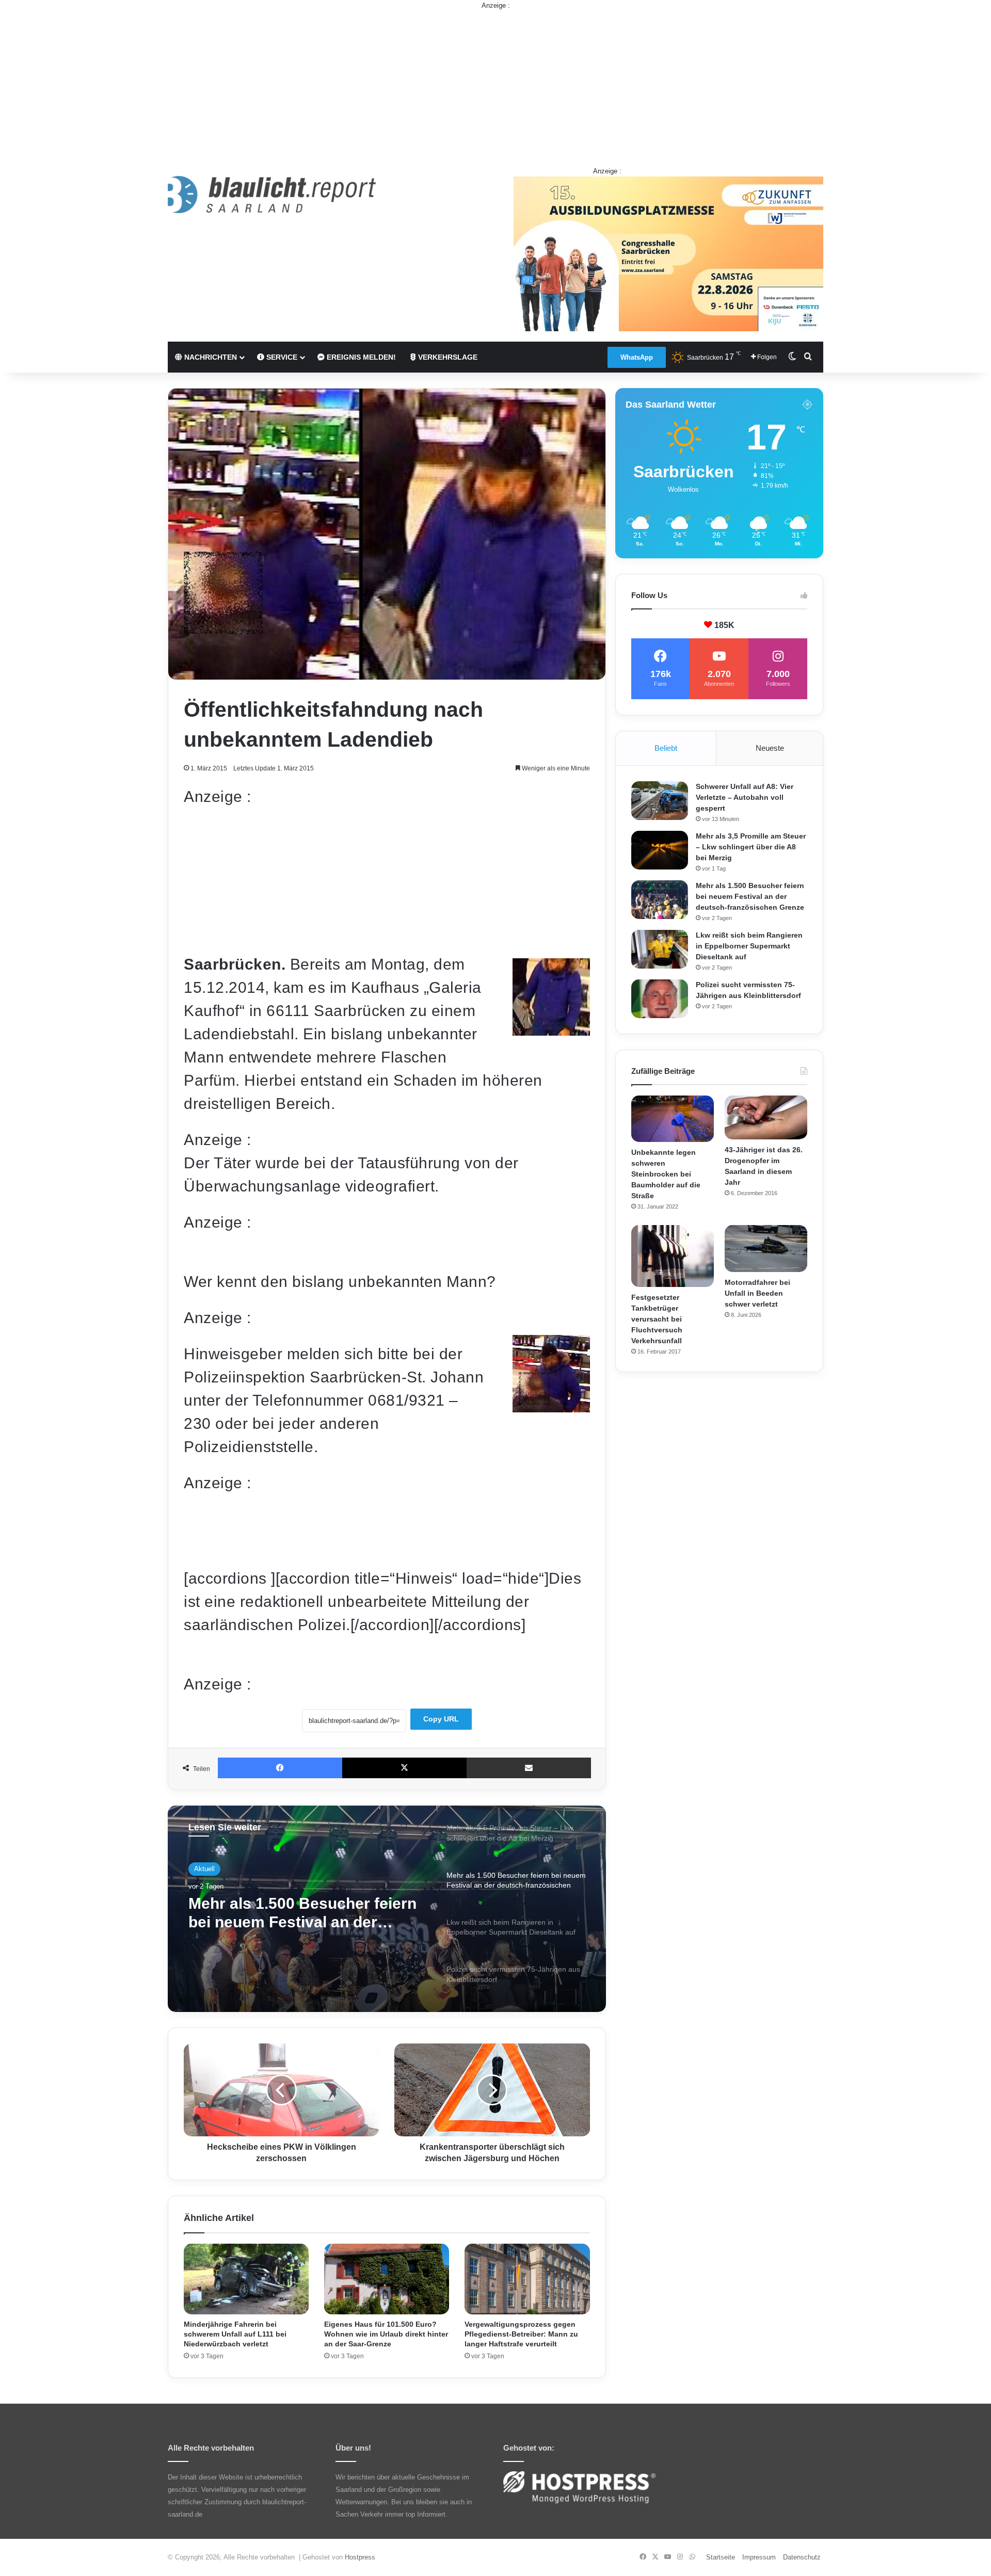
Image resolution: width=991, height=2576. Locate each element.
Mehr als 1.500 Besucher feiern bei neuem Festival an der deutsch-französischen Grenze (750, 896)
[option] (387, 1909)
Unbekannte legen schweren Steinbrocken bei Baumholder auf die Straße (666, 1174)
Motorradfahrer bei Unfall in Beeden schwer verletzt (757, 1293)
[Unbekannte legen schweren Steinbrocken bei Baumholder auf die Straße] (673, 1119)
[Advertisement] (495, 83)
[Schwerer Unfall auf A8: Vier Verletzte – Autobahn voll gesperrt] (660, 801)
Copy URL (441, 1719)
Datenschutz (802, 2557)
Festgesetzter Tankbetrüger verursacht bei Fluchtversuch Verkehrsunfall (657, 1319)
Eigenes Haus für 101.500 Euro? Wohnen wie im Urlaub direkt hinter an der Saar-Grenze (386, 2334)
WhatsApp (637, 357)
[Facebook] (280, 1768)
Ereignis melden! (360, 357)
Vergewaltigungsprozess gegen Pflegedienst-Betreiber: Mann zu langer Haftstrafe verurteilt (521, 2334)
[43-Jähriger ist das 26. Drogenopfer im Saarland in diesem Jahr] (766, 1118)
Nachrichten (210, 357)
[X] (404, 1768)
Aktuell (204, 1871)
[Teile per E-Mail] (529, 1768)
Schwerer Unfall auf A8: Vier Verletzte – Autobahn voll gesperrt (745, 797)
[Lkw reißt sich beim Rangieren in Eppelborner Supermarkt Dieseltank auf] (660, 949)
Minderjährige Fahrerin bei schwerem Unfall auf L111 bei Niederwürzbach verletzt (235, 2334)
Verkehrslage (447, 357)
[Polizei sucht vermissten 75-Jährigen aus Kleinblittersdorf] (660, 999)
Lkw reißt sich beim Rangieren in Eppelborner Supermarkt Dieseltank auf (300, 1919)
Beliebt (666, 748)
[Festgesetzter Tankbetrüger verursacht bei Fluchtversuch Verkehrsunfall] (673, 1256)
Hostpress (360, 2557)
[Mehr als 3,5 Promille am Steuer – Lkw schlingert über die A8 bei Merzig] (660, 850)
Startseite (721, 2557)
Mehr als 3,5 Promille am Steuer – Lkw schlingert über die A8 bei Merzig (751, 847)
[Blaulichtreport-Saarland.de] (272, 195)
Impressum (759, 2557)
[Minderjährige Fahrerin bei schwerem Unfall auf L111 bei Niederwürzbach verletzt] (246, 2279)
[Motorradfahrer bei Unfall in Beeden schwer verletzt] (766, 1248)
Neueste (770, 748)
